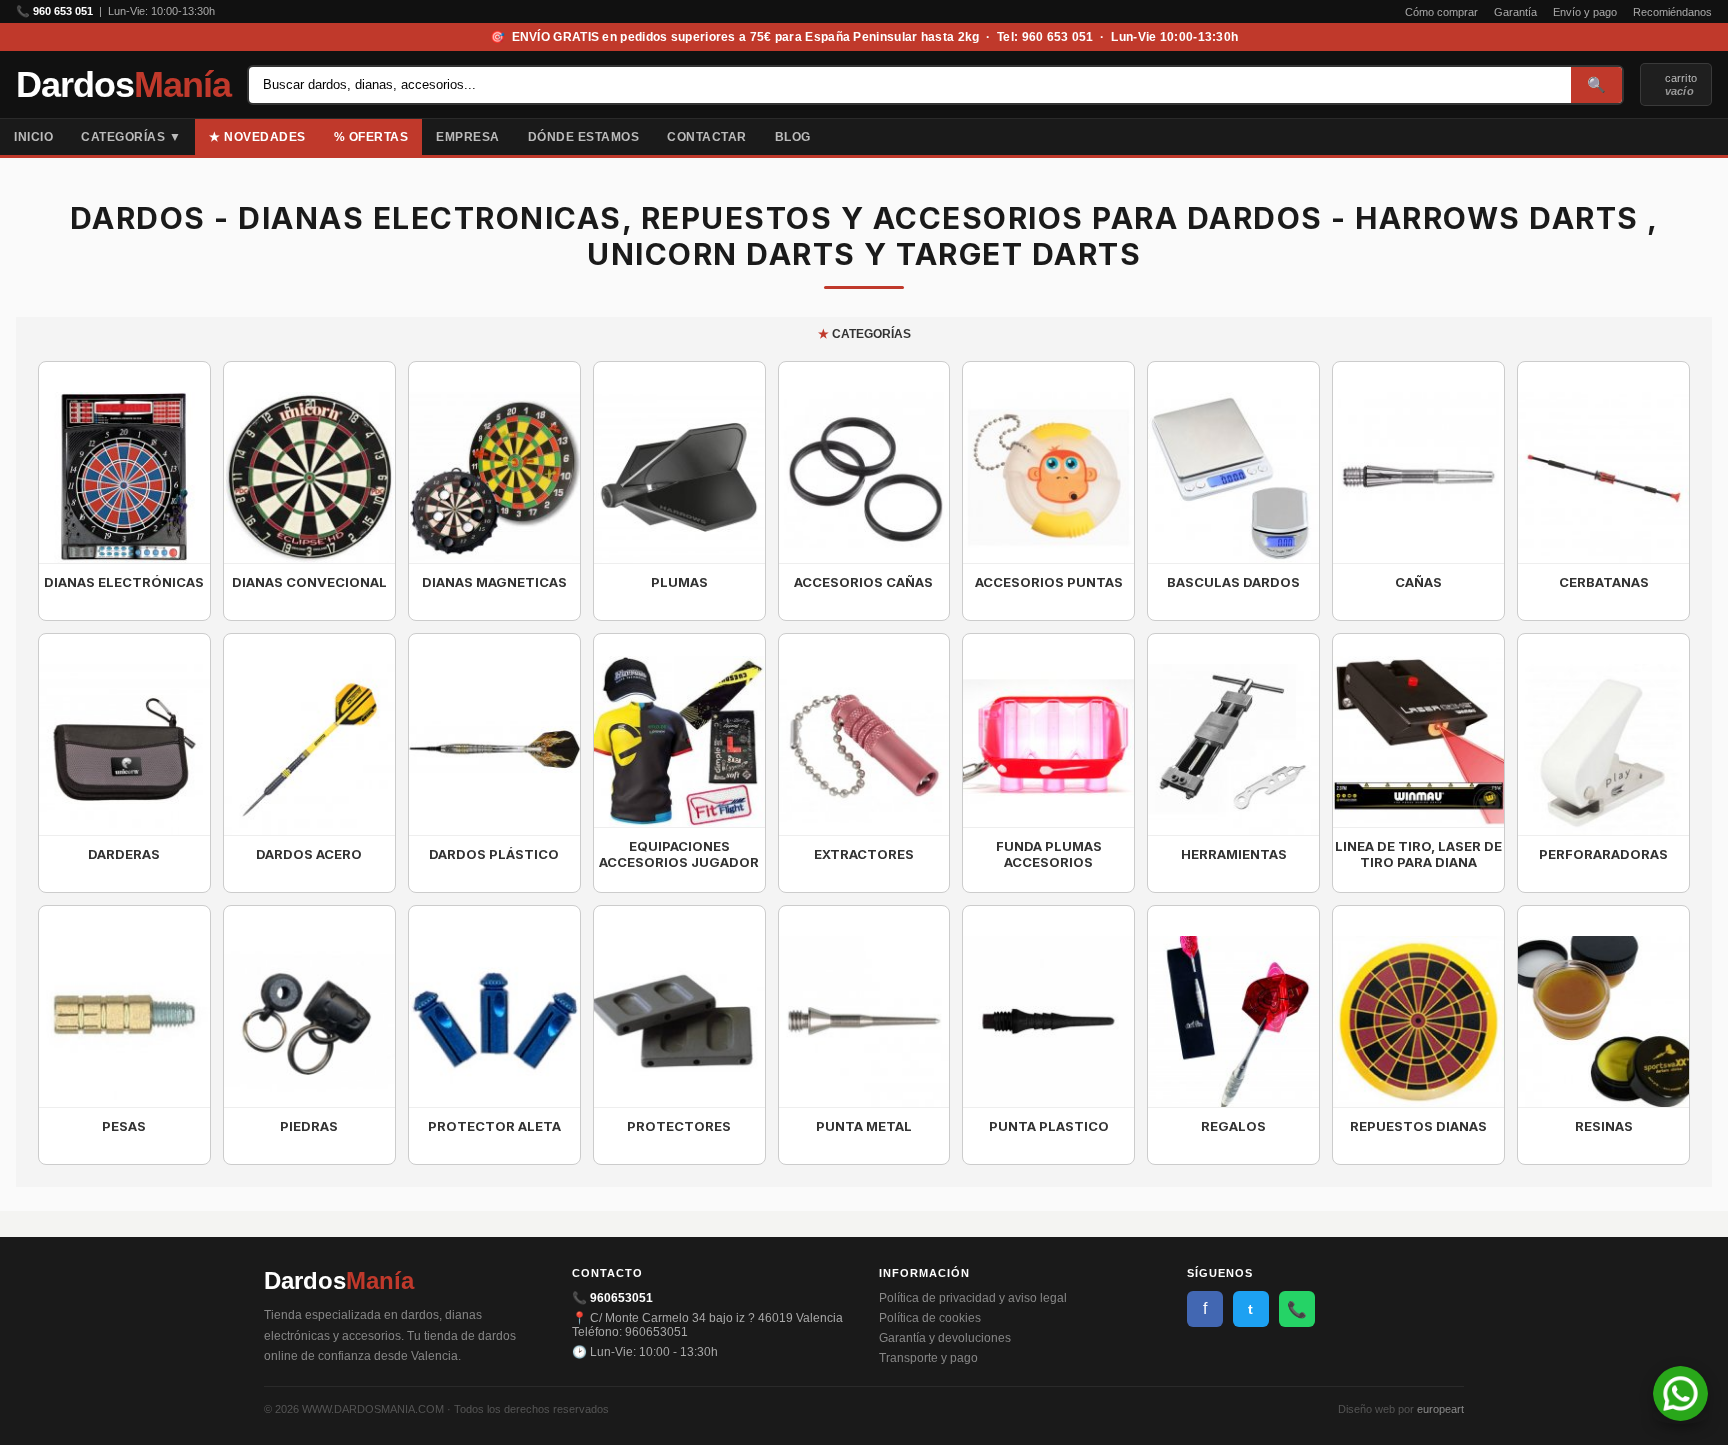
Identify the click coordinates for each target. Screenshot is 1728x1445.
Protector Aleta (494, 1126)
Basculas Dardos (1233, 582)
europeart (1440, 1409)
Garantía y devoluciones (945, 1338)
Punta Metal (864, 1126)
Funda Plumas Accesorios (1049, 854)
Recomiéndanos (1672, 12)
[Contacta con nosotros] (1680, 1415)
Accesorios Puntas (1049, 582)
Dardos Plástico (494, 854)
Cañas (1418, 582)
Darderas (124, 854)
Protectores (679, 1126)
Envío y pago (1585, 12)
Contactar (707, 137)
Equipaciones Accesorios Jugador (679, 854)
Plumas (679, 582)
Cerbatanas (1604, 582)
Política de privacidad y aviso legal (973, 1298)
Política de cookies (930, 1318)
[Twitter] (1714, 137)
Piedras (309, 1126)
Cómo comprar (1441, 12)
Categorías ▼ (131, 137)
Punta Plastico (1049, 1126)
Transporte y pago (928, 1358)
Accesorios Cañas (863, 582)
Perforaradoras (1603, 854)
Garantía (1515, 12)
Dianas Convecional (309, 582)
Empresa (468, 137)
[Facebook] (1698, 137)
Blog (793, 137)
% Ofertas (371, 137)
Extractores (864, 854)
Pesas (124, 1126)
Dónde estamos (584, 137)
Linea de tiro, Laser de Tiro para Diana (1418, 854)
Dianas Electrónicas (124, 582)
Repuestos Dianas (1418, 1126)
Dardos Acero (309, 854)
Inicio (33, 137)
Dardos (123, 85)
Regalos (1233, 1126)
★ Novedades (257, 137)
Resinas (1604, 1126)
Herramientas (1234, 854)
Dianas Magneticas (494, 582)
